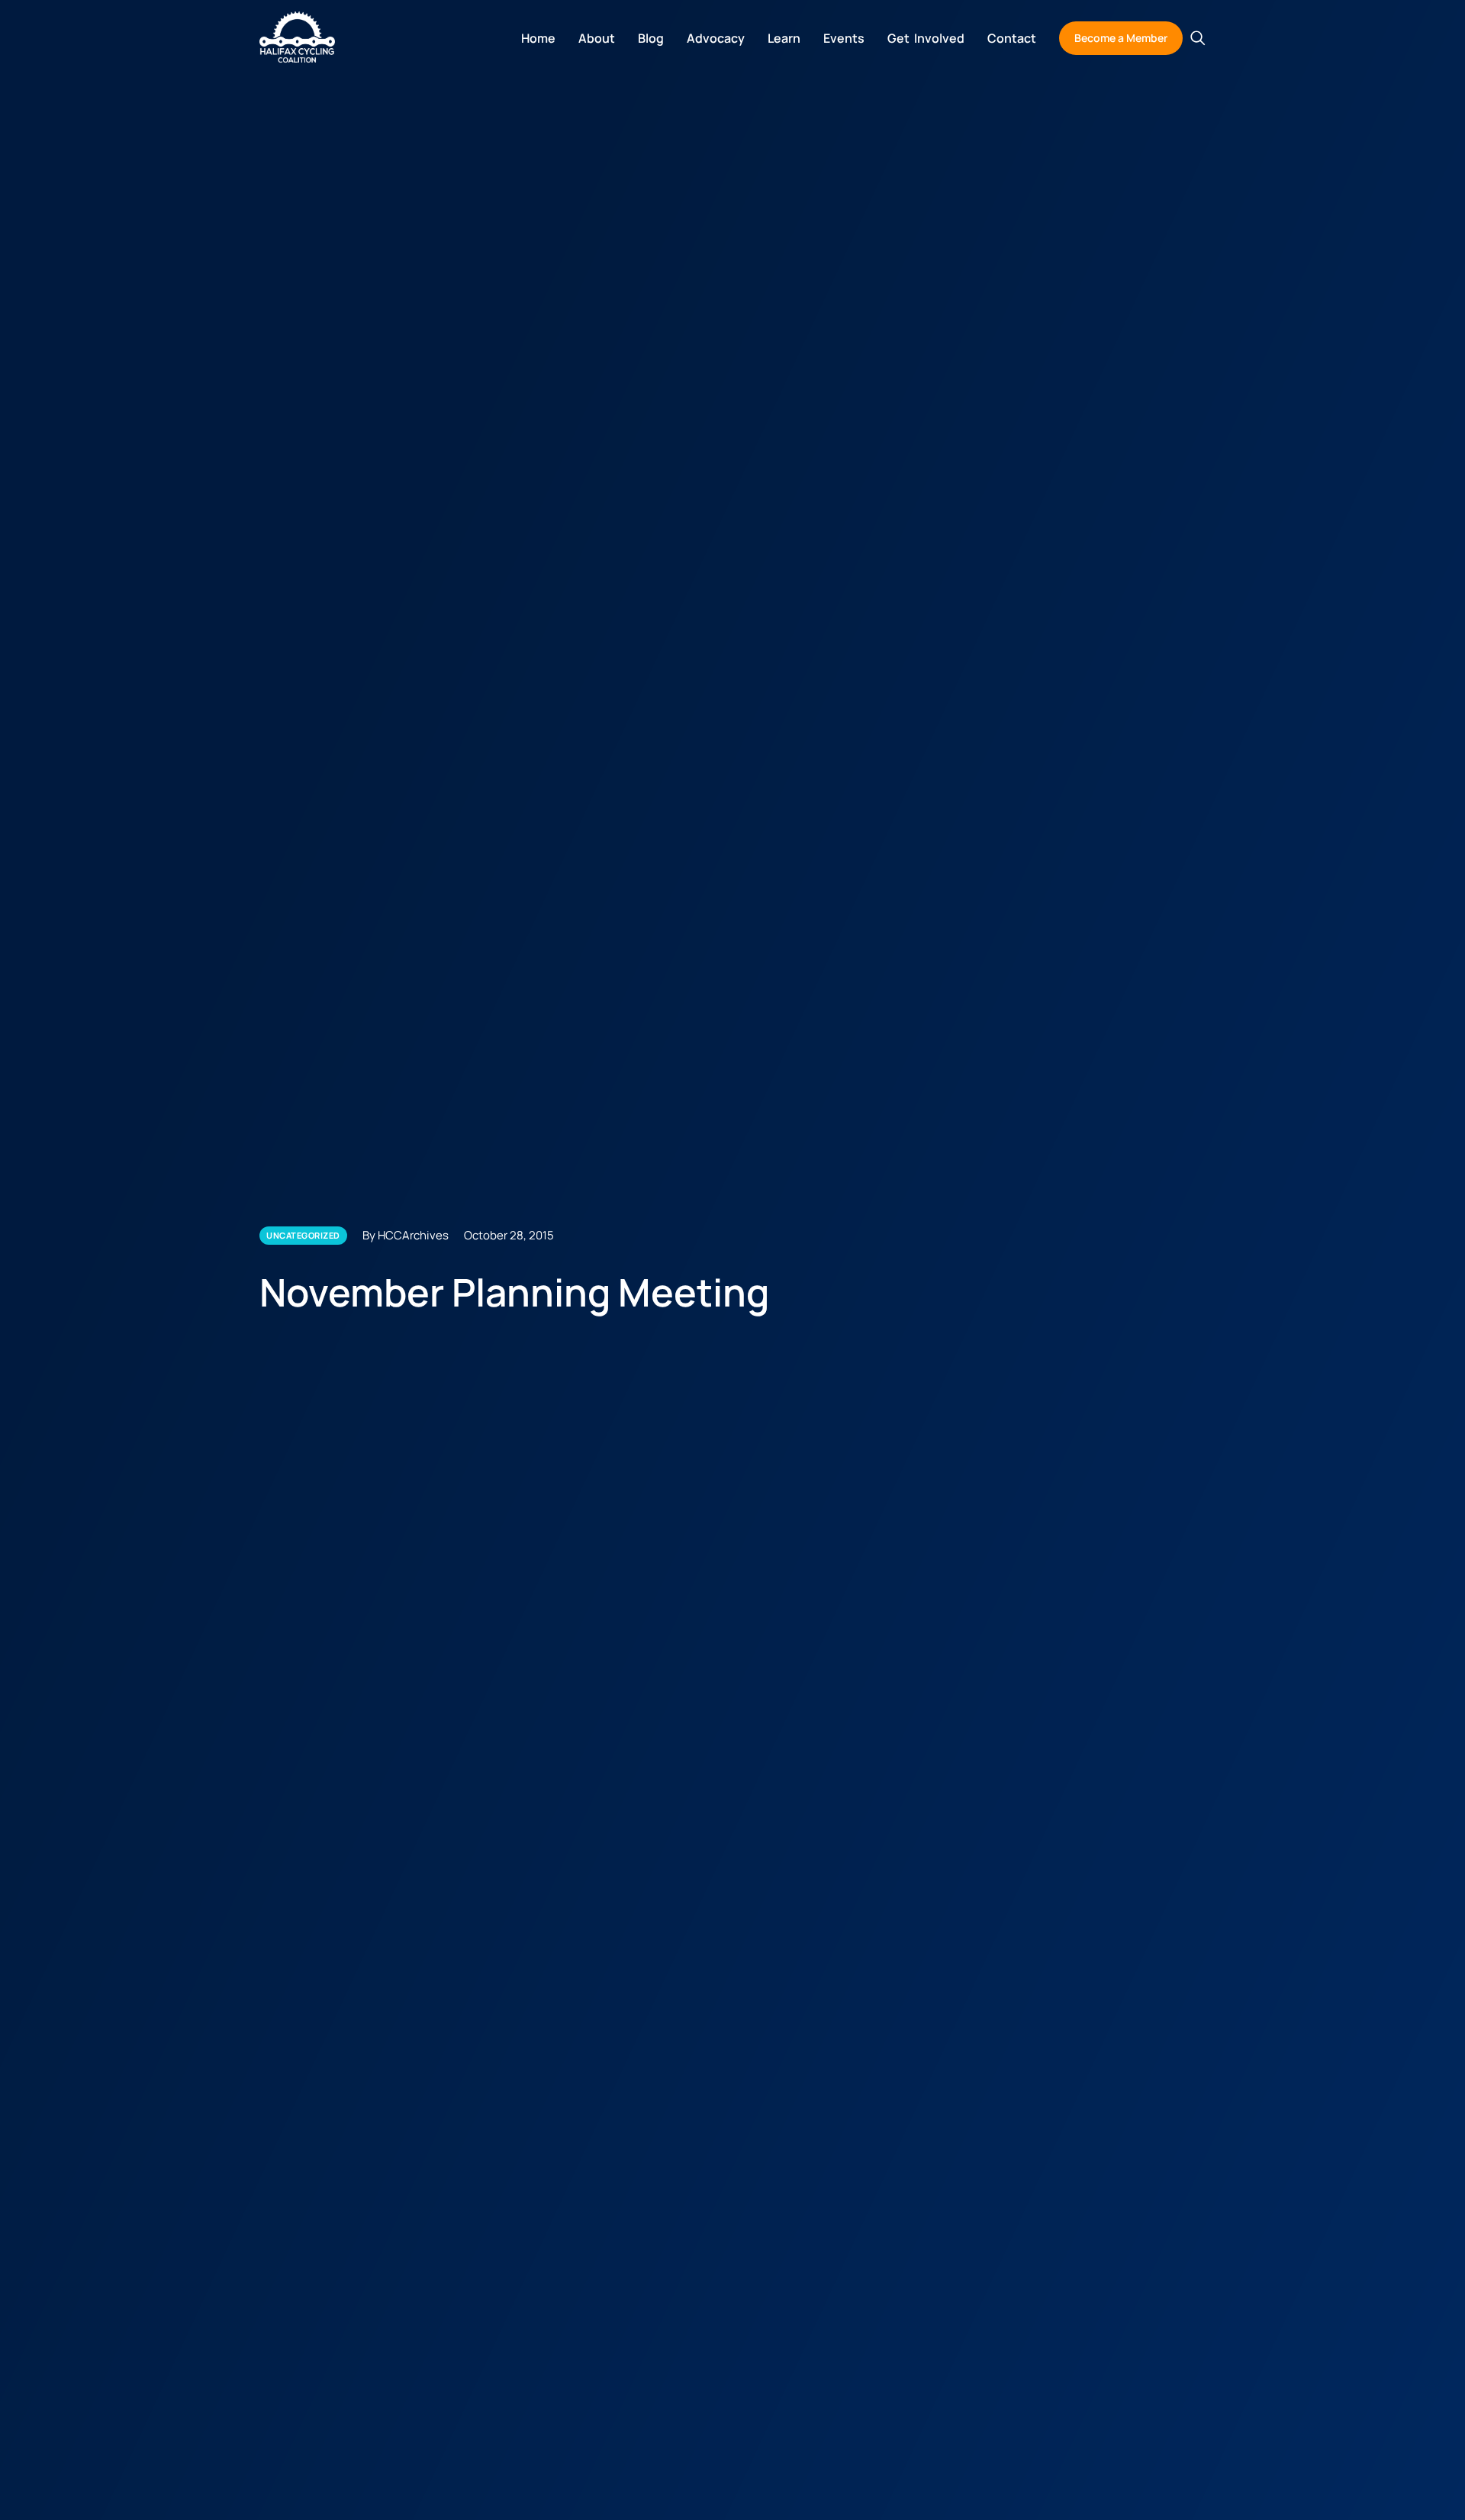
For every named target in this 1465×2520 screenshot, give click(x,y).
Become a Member (1121, 38)
